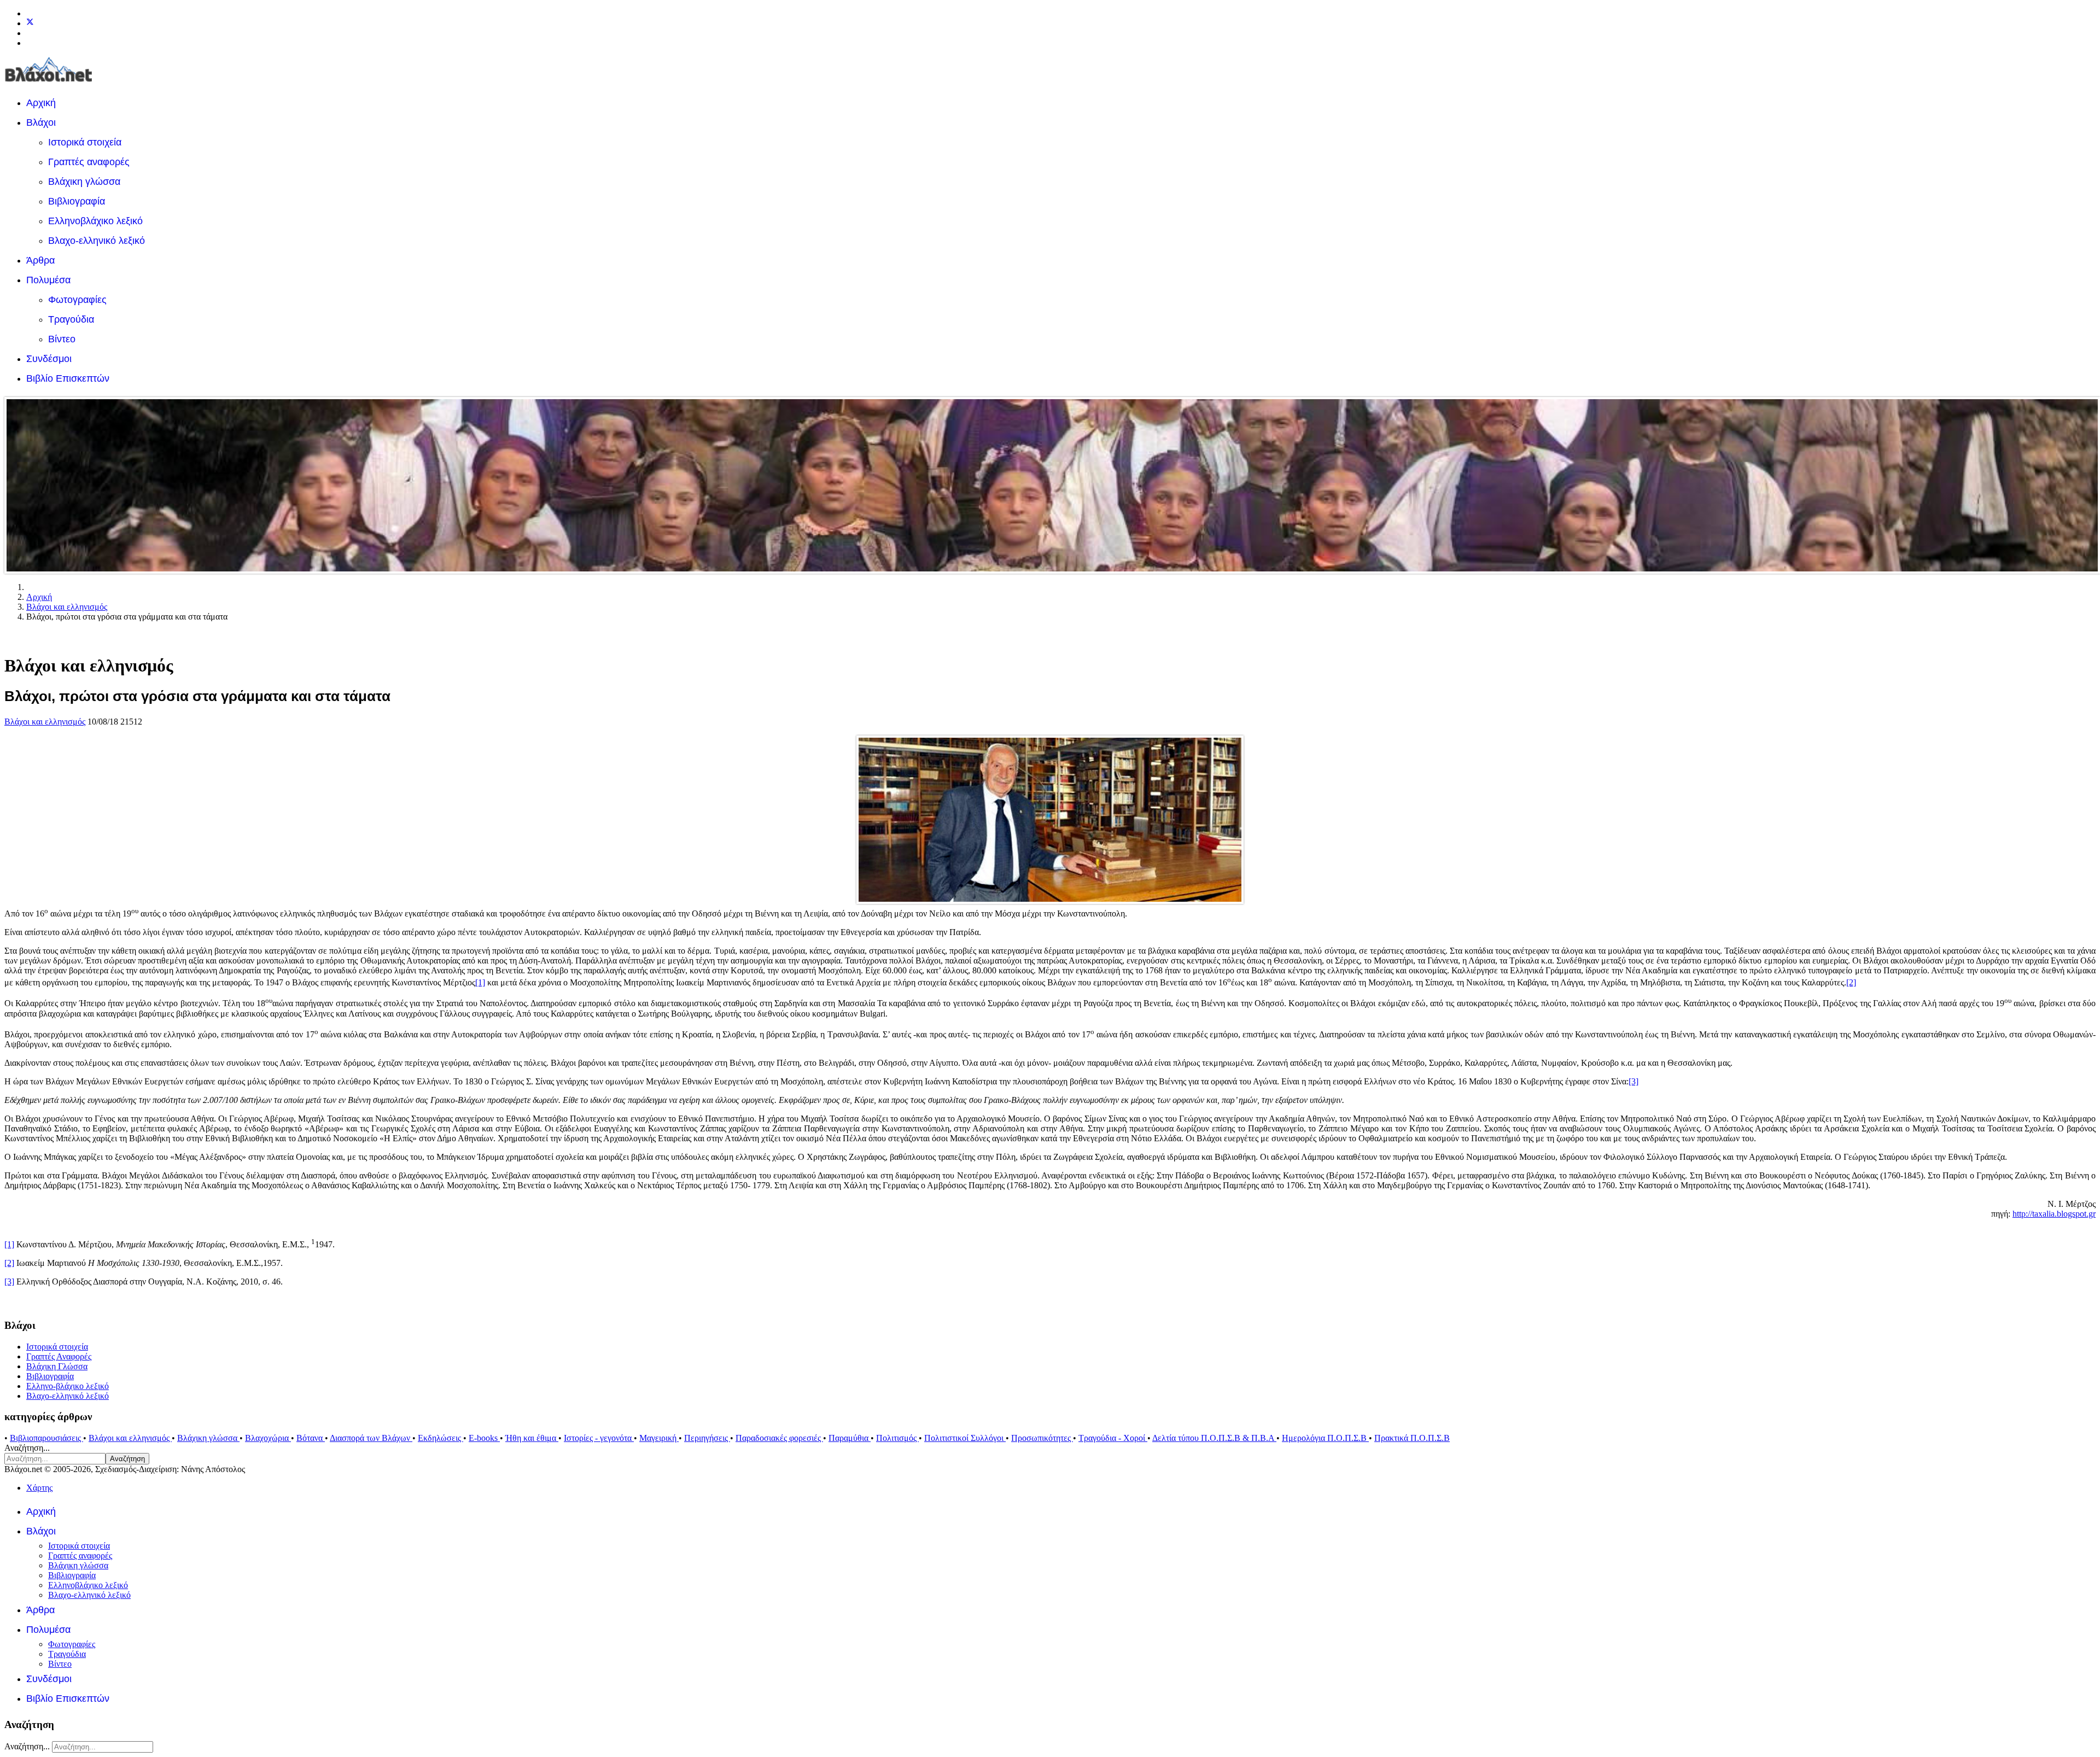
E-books (484, 1438)
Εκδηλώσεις (441, 1438)
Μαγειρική (659, 1438)
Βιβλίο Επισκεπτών (68, 378)
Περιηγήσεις (707, 1438)
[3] (1634, 1081)
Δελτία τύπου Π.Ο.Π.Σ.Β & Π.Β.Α (1214, 1438)
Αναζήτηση (127, 1459)
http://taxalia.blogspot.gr (2054, 1214)
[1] (480, 982)
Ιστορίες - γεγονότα (599, 1438)
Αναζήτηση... (27, 1448)
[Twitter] (30, 23)
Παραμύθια (850, 1438)
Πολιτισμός (897, 1438)
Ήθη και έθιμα (532, 1438)
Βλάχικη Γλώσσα (57, 1366)
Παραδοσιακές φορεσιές (779, 1438)
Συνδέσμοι (49, 359)
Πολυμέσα (48, 280)
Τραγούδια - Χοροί (1113, 1438)
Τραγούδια (71, 319)
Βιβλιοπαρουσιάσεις (46, 1438)
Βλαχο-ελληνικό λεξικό (97, 241)
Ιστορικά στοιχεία (85, 142)
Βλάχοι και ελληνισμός (45, 722)
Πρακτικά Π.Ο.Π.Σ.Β (1412, 1438)
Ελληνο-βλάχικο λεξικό (68, 1386)
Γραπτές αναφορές (89, 162)
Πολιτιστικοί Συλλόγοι (965, 1438)
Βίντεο (62, 339)
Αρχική (41, 103)
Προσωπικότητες (1042, 1438)
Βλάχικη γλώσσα (84, 182)
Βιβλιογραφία (77, 201)
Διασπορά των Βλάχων (371, 1438)
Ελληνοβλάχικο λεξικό (95, 221)
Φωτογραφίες (77, 300)
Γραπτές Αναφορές (59, 1356)
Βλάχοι (41, 122)
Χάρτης (39, 1488)
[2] (1851, 982)
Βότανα (311, 1438)
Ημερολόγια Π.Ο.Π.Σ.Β (1325, 1438)
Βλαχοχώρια (268, 1438)
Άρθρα (40, 260)
